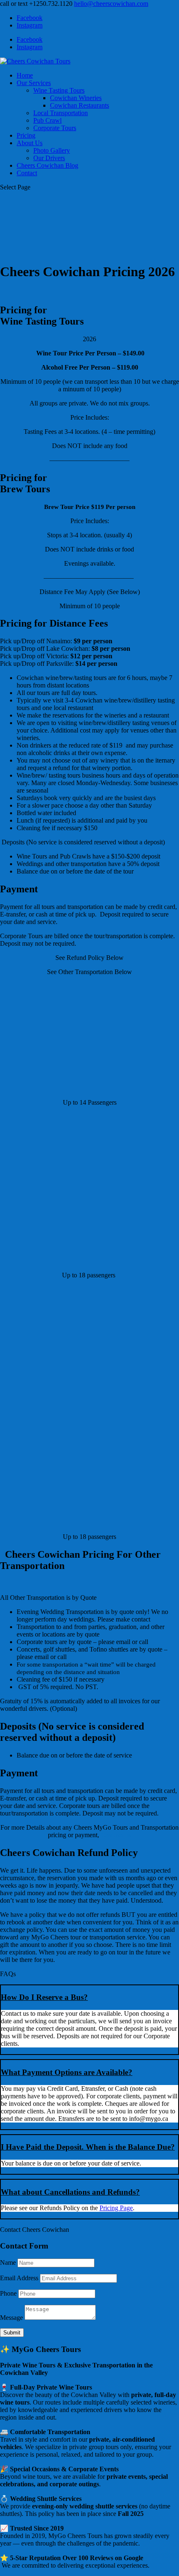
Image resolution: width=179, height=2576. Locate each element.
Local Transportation (61, 113)
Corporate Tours (55, 128)
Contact (27, 173)
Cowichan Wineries (76, 98)
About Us (30, 143)
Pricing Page (116, 2208)
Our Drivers (49, 158)
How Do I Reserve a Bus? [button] (44, 1997)
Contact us (116, 1835)
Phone (8, 2293)
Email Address (19, 2278)
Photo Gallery (52, 150)
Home (25, 75)
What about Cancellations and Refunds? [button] (70, 2192)
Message (11, 2318)
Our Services (34, 83)
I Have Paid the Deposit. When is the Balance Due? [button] (88, 2147)
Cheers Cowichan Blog (47, 165)
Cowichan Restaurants (80, 105)
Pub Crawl (47, 120)
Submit (12, 2333)
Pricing (26, 135)
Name (8, 2262)
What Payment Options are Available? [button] (67, 2072)
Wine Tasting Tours (59, 90)
